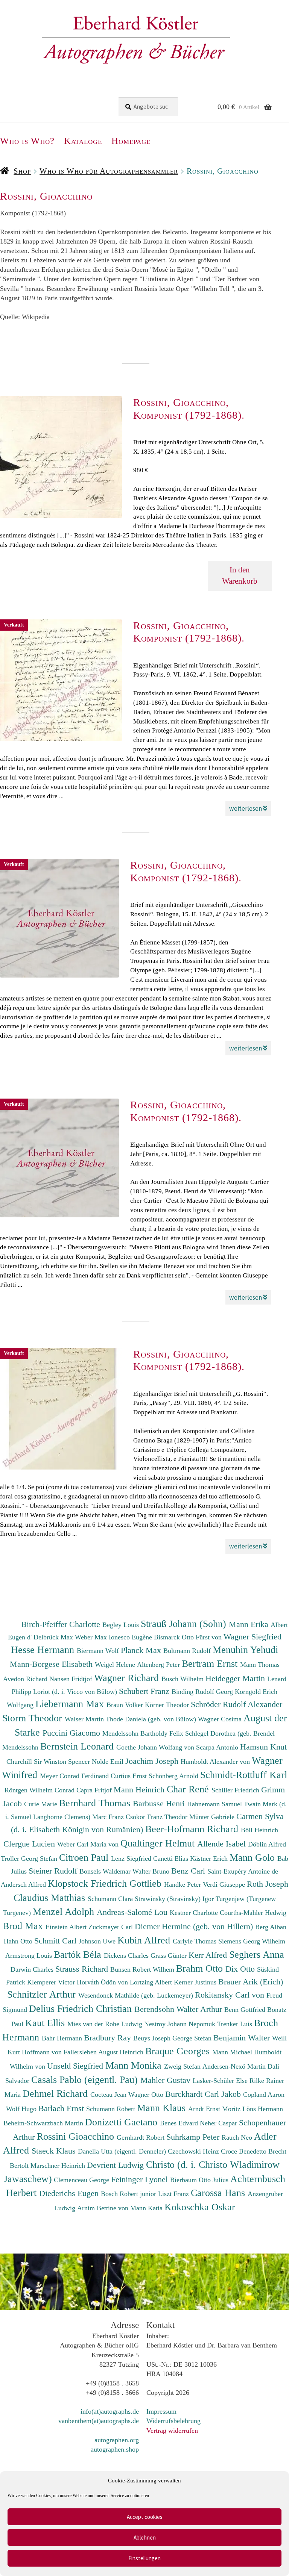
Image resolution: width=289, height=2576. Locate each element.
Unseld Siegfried (76, 2066)
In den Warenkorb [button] (240, 575)
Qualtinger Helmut (159, 1843)
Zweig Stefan (183, 2066)
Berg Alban (271, 1927)
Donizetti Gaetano (122, 2122)
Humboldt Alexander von (216, 1762)
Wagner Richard (128, 1678)
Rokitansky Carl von (231, 1995)
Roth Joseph (268, 1884)
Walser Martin (85, 1719)
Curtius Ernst (130, 1776)
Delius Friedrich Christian (82, 2008)
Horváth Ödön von (103, 1982)
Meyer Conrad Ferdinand (75, 1776)
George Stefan (193, 2038)
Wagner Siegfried (252, 1637)
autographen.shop (115, 2449)
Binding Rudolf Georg (203, 1692)
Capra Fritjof (95, 1790)
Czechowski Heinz (194, 2151)
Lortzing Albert (152, 1982)
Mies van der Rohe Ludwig (106, 2024)
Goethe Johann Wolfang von (156, 1747)
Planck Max (142, 1650)
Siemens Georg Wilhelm (252, 1941)
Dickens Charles (127, 1955)
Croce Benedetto (245, 2151)
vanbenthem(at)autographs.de (99, 2421)
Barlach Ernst (62, 2108)
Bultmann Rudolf (188, 1651)
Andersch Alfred (24, 1884)
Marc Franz (109, 1817)
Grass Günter (170, 1955)
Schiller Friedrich (236, 1790)
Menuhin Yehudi (245, 1650)
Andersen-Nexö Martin (235, 2066)
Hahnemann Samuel (215, 1804)
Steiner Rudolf (54, 1871)
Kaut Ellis (46, 2023)
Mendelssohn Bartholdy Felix (144, 1733)
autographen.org (117, 2440)
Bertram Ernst (211, 1663)
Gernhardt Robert (141, 2137)
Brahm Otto (201, 1968)
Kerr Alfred (209, 1955)
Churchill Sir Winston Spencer (49, 1762)
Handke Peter (183, 1884)
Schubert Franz (145, 1691)
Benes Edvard (180, 2123)
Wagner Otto (147, 2095)
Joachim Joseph (153, 1761)
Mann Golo (253, 1857)
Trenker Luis (236, 2024)
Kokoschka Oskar (200, 2207)
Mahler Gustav (167, 2080)
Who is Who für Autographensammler (109, 171)
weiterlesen (246, 808)
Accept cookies (145, 2517)
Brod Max (24, 1926)
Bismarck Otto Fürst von (189, 1637)
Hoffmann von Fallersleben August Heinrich (83, 2052)
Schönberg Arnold (174, 1776)
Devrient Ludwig (116, 2165)
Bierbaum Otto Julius (200, 2180)
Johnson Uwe (98, 1941)
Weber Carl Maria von (89, 1844)
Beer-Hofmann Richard (193, 1829)
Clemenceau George (82, 2180)
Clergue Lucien (30, 1844)
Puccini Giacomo (72, 1733)
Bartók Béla (79, 1954)
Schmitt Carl (56, 1941)
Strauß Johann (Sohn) (185, 1624)
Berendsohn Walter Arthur (179, 2009)
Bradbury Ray (109, 2038)
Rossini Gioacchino (77, 2136)
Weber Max (92, 1637)
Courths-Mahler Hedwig (253, 1913)
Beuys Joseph (153, 2038)
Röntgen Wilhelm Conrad (40, 1790)
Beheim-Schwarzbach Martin (44, 2123)
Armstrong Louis (30, 1955)
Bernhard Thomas (96, 1803)
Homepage (131, 141)
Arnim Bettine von (104, 2208)
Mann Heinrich (140, 1790)
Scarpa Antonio (218, 1747)
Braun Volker (126, 1705)
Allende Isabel (223, 1844)
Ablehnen (145, 2537)
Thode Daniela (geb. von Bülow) (152, 1719)
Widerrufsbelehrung (173, 2421)
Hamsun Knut (263, 1747)
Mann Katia (147, 2208)
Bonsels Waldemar (106, 1871)
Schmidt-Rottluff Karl (244, 1775)
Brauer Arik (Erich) (251, 1982)
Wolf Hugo (22, 2109)
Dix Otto (241, 1969)
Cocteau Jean (109, 2095)
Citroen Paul (85, 1857)
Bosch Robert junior (129, 2194)
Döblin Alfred (267, 1844)
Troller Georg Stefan (30, 1859)
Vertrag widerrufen (172, 2431)
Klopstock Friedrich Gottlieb (106, 1883)
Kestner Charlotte (195, 1913)
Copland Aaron (264, 2095)
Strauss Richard (83, 1969)
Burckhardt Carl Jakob (204, 2094)
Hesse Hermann (44, 1650)
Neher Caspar (219, 2123)
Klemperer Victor (52, 1982)
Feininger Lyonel (141, 2179)
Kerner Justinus (196, 1982)
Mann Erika (250, 1624)
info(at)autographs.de (110, 2411)
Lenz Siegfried (132, 1859)
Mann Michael (233, 2052)
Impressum (161, 2411)
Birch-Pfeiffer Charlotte (62, 1624)
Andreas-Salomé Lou (133, 1912)
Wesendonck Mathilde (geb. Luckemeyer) (137, 1995)
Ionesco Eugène (131, 1637)
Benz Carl (189, 1871)
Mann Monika (135, 2065)
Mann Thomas (260, 1665)
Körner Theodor (168, 1705)
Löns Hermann (263, 2109)
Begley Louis (122, 1625)
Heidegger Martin (236, 1678)
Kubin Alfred (145, 1940)
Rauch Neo (238, 2137)
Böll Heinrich (259, 1830)
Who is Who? (27, 141)
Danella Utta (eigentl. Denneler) (123, 2151)
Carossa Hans (219, 2193)
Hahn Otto (19, 1941)
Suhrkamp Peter (194, 2137)
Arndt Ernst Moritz (215, 2109)
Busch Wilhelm (183, 1679)
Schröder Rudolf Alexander (237, 1704)
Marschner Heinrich (59, 2166)
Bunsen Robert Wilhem (143, 1969)
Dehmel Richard (56, 2093)
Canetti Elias (172, 1859)
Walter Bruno (152, 1871)
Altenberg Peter (159, 1665)
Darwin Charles (33, 1969)
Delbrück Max (54, 1637)
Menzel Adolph (65, 1912)
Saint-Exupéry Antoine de (243, 1871)
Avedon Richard (26, 1679)
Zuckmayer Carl (112, 1927)
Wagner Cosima (221, 1719)
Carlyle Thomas (195, 1941)
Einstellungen (144, 2558)
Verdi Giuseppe (225, 1884)
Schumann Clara (111, 1899)
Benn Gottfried (246, 2010)
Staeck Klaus (55, 2151)
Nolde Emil (109, 1762)
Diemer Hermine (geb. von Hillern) (195, 1926)
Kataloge (83, 141)
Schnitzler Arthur (43, 1994)
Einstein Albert (67, 1927)
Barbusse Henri (160, 1803)
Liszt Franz (174, 2194)
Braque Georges (179, 2051)
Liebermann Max (71, 1704)
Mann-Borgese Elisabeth (52, 1664)
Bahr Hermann (63, 2038)
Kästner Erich (210, 1859)
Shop (22, 171)
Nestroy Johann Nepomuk (181, 2024)
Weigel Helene (116, 1665)
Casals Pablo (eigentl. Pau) (86, 2080)
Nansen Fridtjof (72, 1679)
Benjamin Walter (243, 2038)
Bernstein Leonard (78, 1746)
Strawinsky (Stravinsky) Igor (175, 1899)
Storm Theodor (33, 1718)
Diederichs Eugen (70, 2193)
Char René (189, 1789)
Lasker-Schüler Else (221, 2081)
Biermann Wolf (99, 1651)
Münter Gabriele (213, 1817)
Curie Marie (42, 1804)
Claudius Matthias (51, 1898)
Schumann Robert (112, 2109)
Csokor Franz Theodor (157, 1817)
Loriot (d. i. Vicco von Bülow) (76, 1692)
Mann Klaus (163, 2108)
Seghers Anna (257, 1954)
